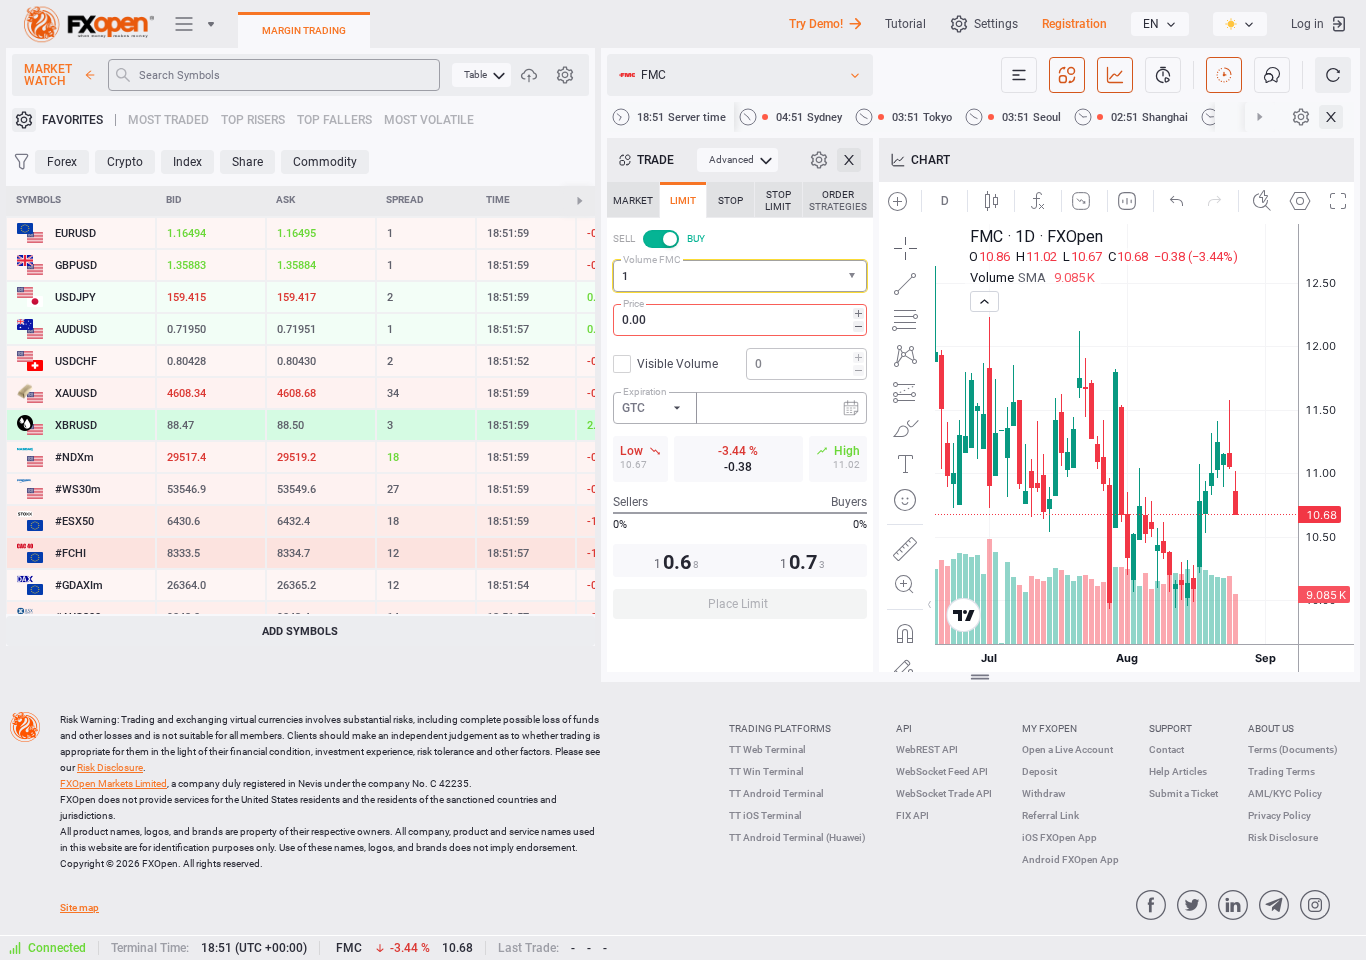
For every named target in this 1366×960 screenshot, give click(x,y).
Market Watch (48, 75)
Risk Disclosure (1283, 837)
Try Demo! (816, 24)
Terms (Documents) (1293, 749)
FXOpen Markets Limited (113, 783)
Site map (79, 907)
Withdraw (1043, 793)
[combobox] (740, 276)
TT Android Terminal (776, 793)
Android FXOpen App (1070, 859)
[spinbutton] (740, 320)
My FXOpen (1049, 728)
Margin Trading (304, 30)
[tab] (633, 200)
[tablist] (740, 406)
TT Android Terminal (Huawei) (797, 837)
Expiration (645, 391)
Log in (1307, 24)
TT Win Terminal (766, 771)
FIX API (912, 815)
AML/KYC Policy (1285, 793)
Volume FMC (652, 259)
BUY (696, 238)
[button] (854, 276)
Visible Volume (677, 364)
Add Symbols (300, 631)
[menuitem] (481, 75)
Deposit (1039, 771)
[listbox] (1160, 24)
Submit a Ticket (1183, 793)
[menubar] (481, 75)
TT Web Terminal (767, 749)
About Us (1271, 728)
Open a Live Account (1067, 749)
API (904, 728)
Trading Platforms (780, 728)
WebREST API (927, 749)
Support (1170, 728)
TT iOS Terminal (765, 815)
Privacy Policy (1279, 815)
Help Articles (1178, 771)
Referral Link (1050, 815)
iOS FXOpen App (1059, 837)
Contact (1166, 749)
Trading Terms (1281, 771)
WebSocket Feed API (942, 771)
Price (633, 303)
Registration (1074, 24)
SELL (624, 238)
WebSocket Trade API (944, 793)
